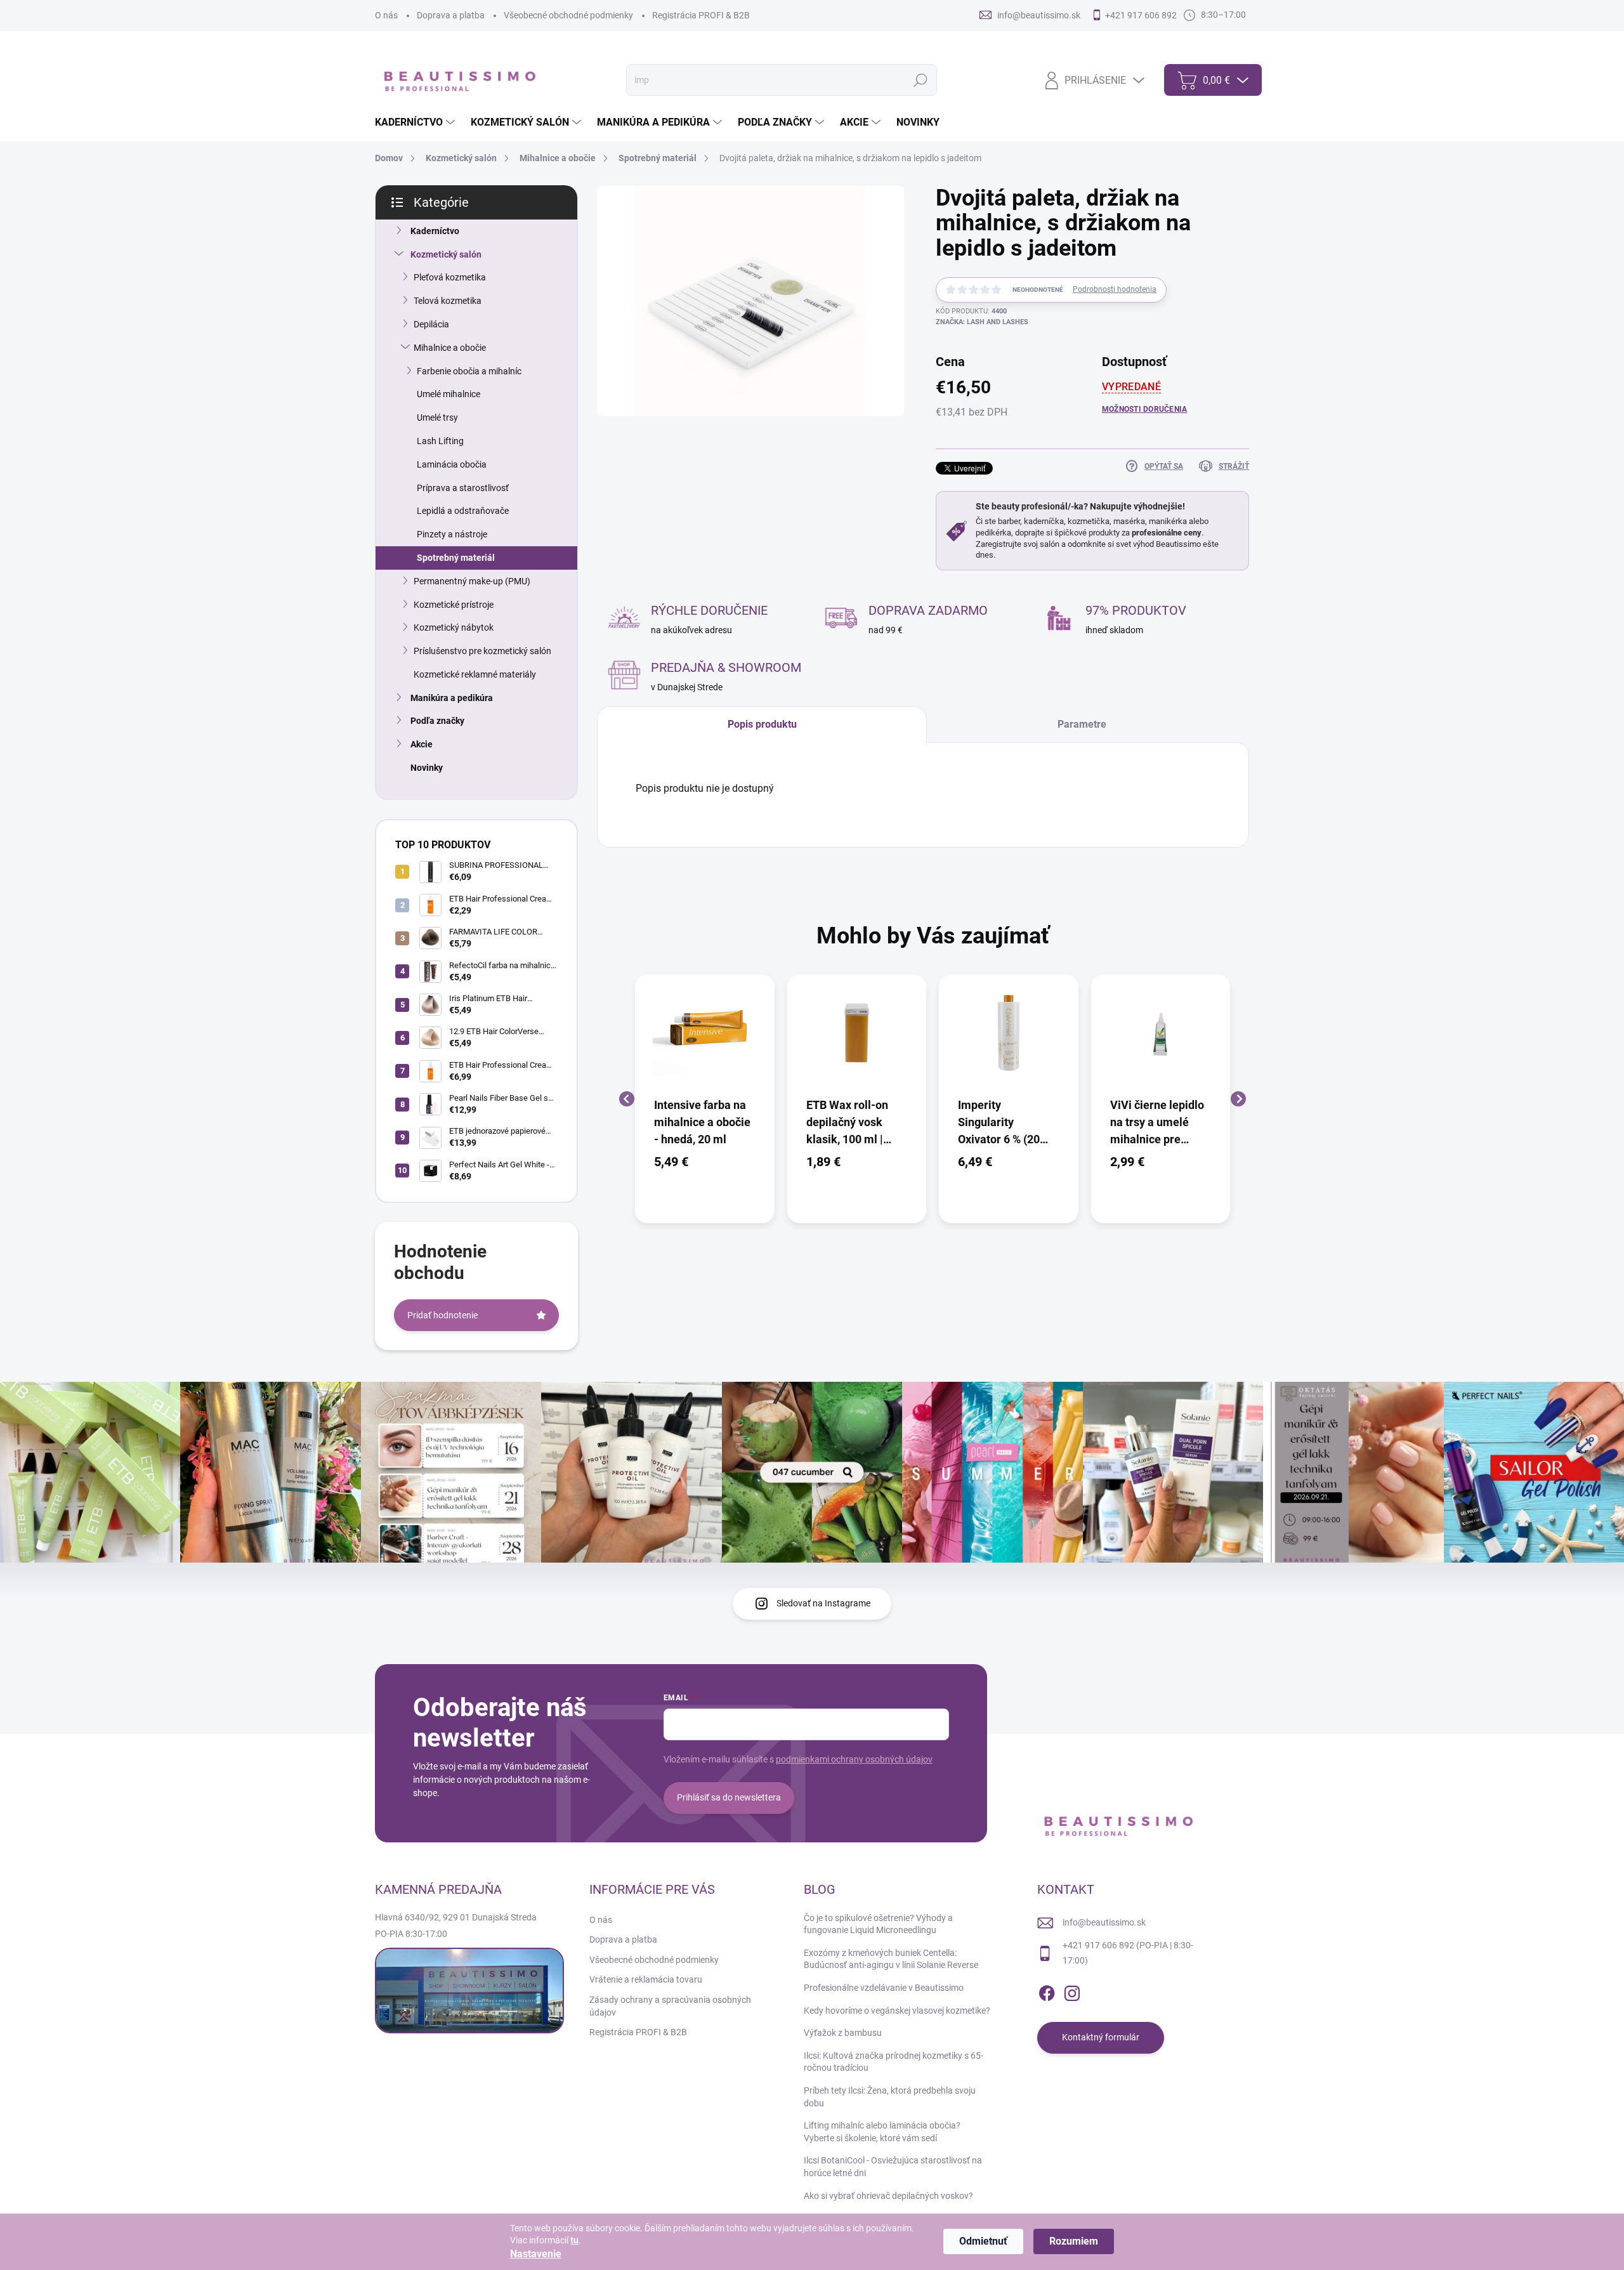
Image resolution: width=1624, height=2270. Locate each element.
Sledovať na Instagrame (823, 1603)
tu (574, 2240)
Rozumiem (1074, 2241)
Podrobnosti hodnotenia (1115, 289)
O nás (386, 15)
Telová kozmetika (448, 301)
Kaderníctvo (435, 231)
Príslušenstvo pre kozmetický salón (482, 651)
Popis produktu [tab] (762, 724)
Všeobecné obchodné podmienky (568, 15)
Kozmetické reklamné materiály (475, 674)
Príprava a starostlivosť (463, 488)
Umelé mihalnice (449, 394)
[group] (705, 1099)
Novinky (427, 768)
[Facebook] (1047, 1991)
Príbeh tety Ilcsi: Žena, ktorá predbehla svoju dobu (890, 2097)
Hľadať (920, 80)
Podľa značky (437, 721)
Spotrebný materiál (456, 558)
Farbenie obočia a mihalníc (469, 371)
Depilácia (431, 324)
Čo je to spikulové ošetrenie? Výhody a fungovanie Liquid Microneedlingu (878, 1924)
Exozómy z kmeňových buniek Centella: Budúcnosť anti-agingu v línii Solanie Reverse (891, 1959)
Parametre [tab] (1082, 724)
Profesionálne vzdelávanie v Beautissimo (884, 1988)
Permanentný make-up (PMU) (472, 581)
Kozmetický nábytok (454, 627)
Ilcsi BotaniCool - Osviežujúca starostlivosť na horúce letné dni (893, 2167)
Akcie (422, 744)
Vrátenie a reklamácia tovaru (646, 1979)
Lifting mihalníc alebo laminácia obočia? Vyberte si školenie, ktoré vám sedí (882, 2132)
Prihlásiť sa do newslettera (729, 1797)
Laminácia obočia (452, 464)
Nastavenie (536, 2254)
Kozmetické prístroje (454, 605)
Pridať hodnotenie (442, 1315)
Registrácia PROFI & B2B (701, 15)
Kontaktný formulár (1101, 2037)
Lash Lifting (440, 441)
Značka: (982, 322)
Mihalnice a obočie (450, 348)
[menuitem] (416, 122)
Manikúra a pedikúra (452, 698)
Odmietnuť (983, 2241)
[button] (705, 1162)
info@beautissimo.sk (1104, 1922)
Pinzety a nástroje (452, 534)
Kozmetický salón (446, 254)
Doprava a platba (451, 15)
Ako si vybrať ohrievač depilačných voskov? (888, 2196)
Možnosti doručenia (1144, 409)
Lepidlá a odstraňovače (463, 511)
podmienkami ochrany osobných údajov (854, 1759)
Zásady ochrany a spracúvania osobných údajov (670, 2006)
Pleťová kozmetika (450, 277)
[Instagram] (1072, 1991)
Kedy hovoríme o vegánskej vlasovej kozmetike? (897, 2011)
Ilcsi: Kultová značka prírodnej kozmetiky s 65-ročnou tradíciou (894, 2062)
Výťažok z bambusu (843, 2033)
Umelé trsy (437, 417)
